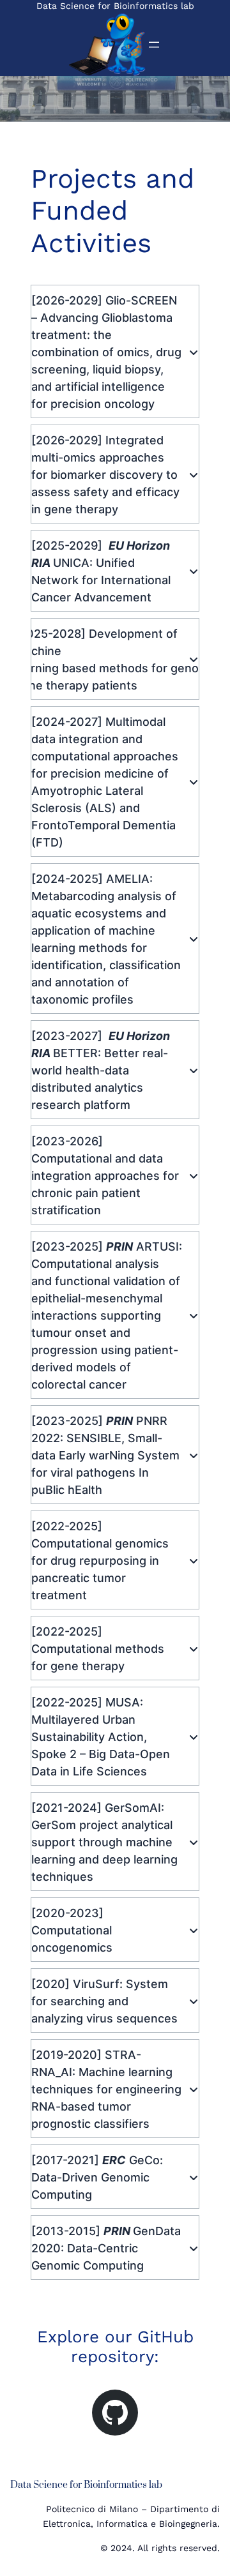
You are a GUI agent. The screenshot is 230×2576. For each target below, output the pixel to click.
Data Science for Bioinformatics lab (115, 6)
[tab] (115, 351)
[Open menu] (154, 45)
